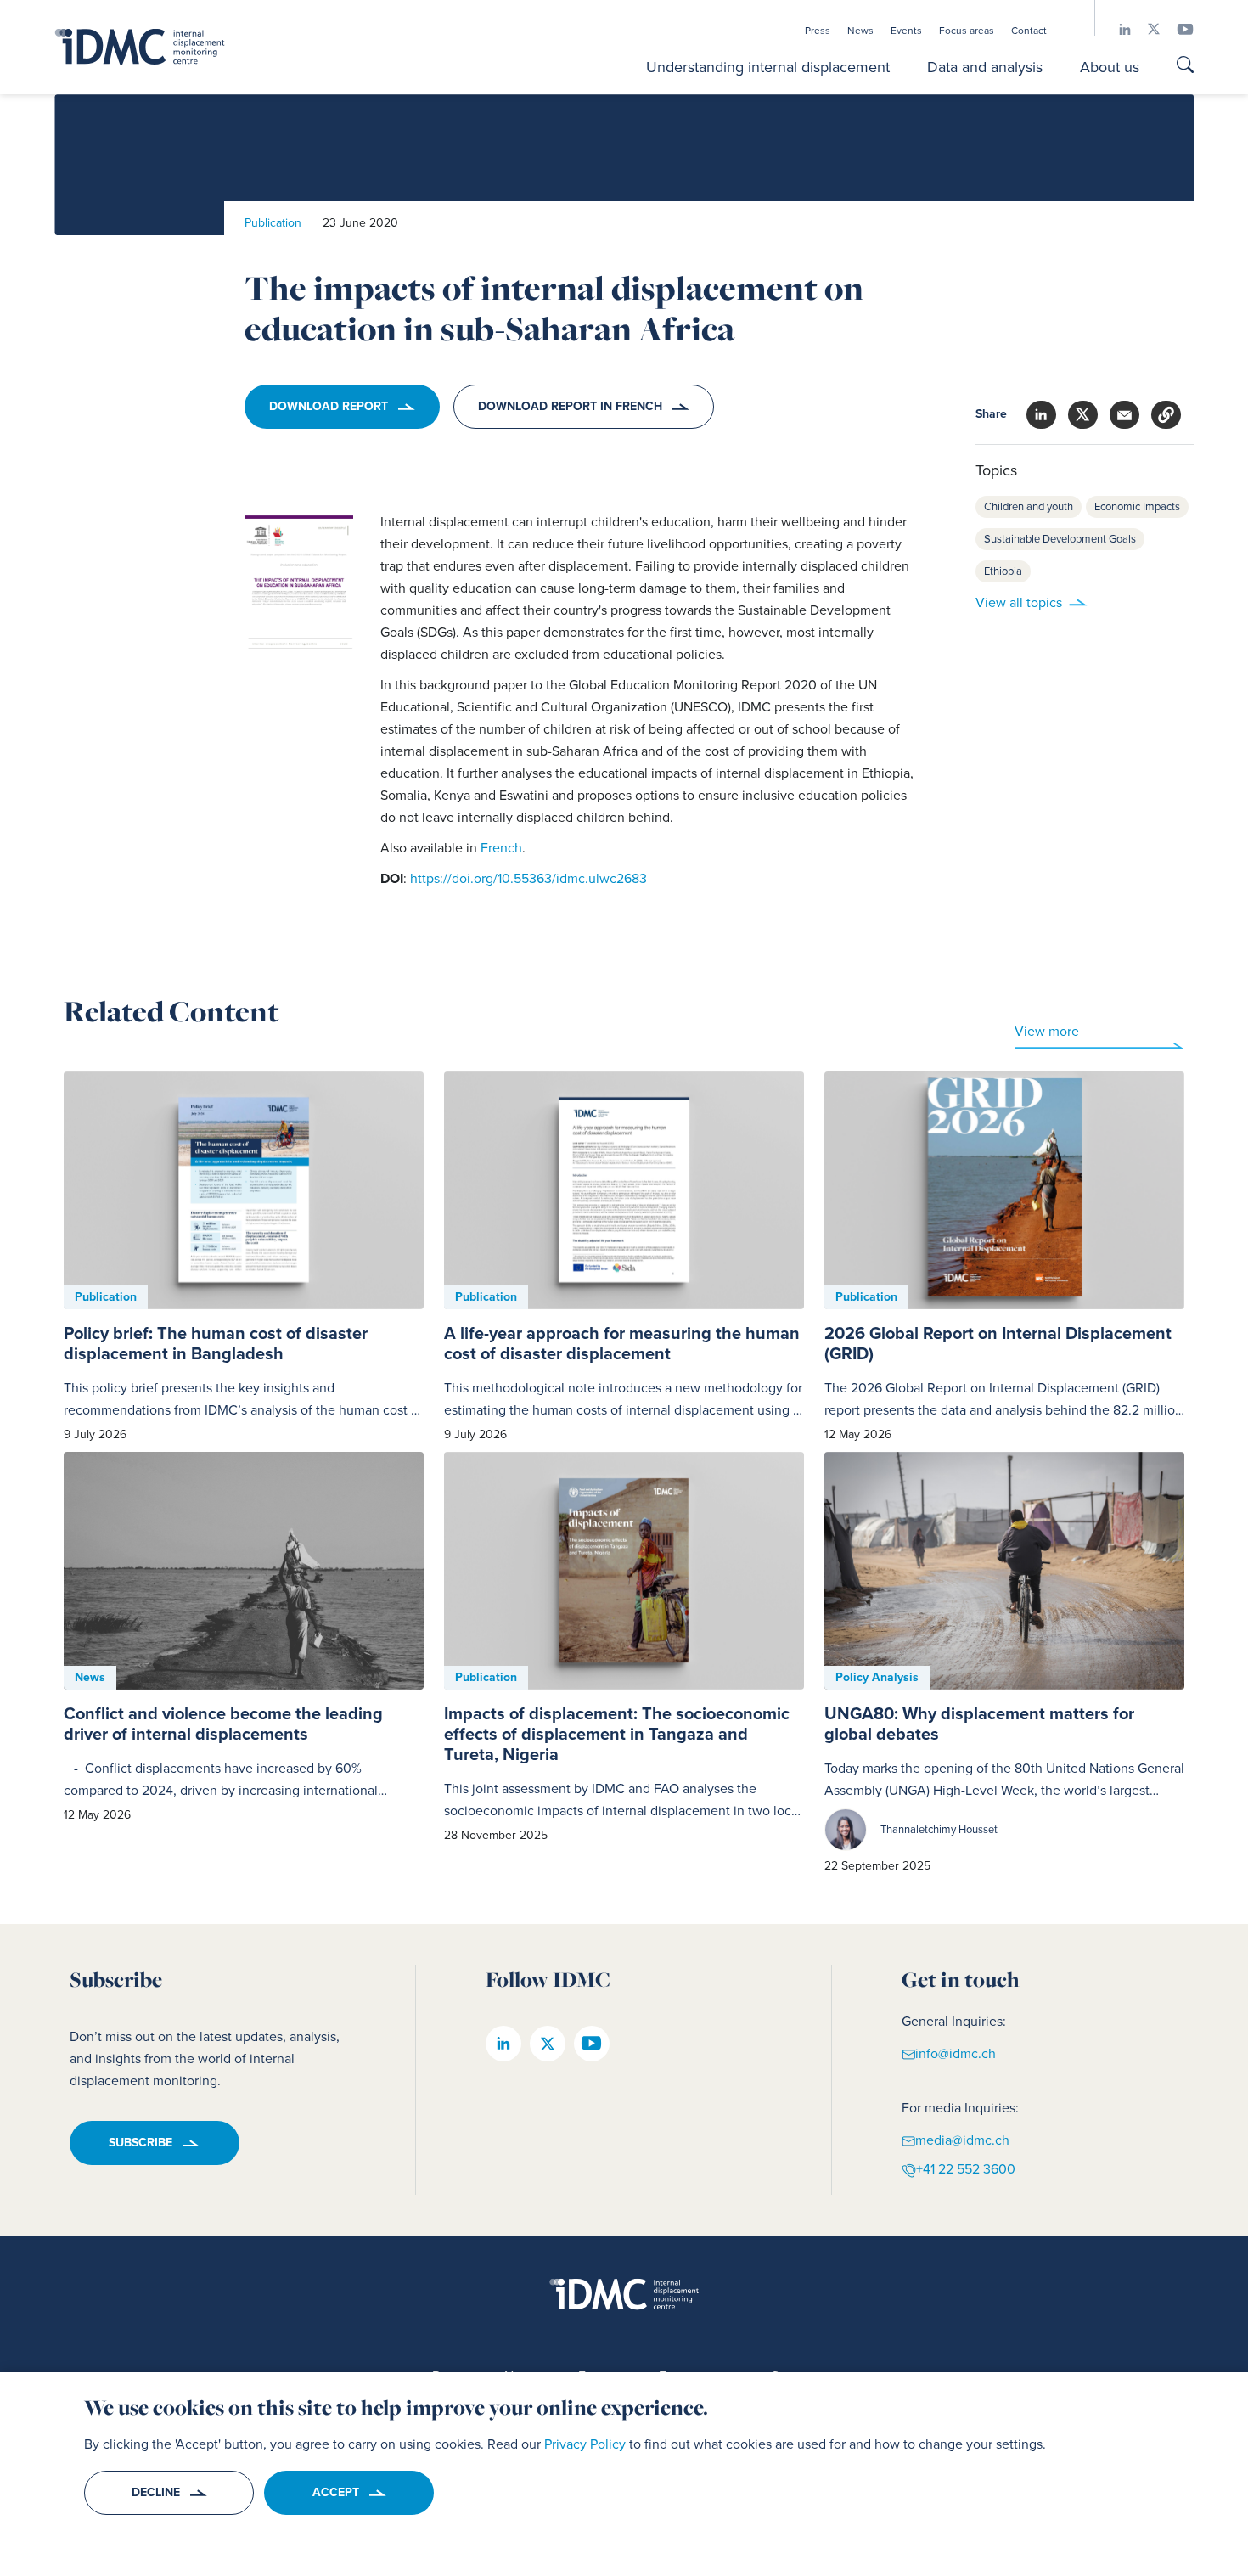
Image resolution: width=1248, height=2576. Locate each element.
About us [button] (1110, 67)
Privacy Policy (585, 2444)
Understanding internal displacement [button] (768, 67)
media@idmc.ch (962, 2139)
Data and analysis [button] (985, 67)
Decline (156, 2492)
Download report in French (570, 406)
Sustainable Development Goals (1060, 539)
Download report (329, 406)
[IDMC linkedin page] (1116, 29)
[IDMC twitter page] (1145, 29)
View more (1047, 1031)
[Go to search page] (1185, 67)
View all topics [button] (1019, 602)
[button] (1166, 415)
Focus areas (967, 31)
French (501, 848)
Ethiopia (1003, 571)
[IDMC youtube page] (1177, 29)
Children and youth (1029, 506)
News (860, 31)
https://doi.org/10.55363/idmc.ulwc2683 (528, 878)
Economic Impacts (1137, 506)
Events (906, 31)
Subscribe (141, 2143)
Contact (1029, 31)
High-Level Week (984, 1790)
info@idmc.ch (956, 2053)
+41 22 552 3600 (966, 2169)
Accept (336, 2492)
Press (818, 31)
